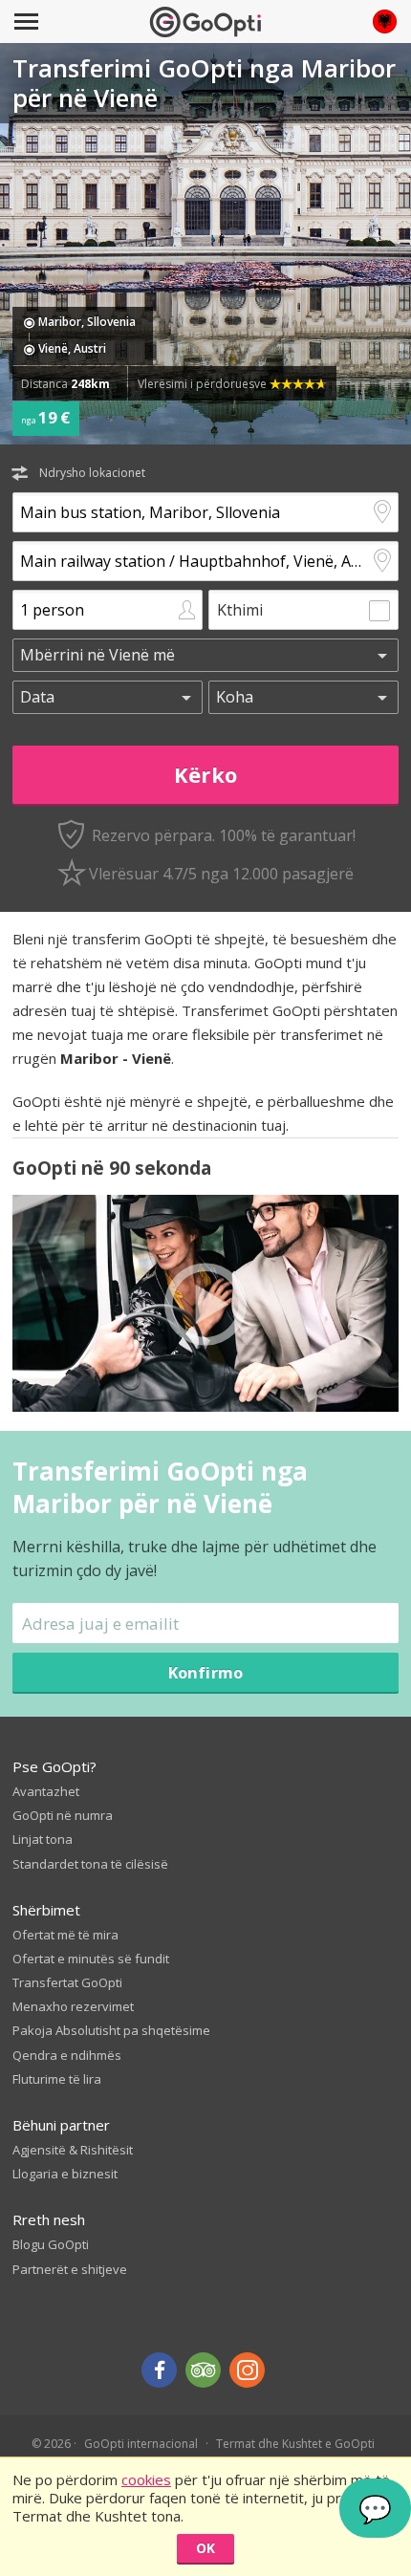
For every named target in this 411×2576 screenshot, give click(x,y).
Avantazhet (46, 1791)
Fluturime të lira (57, 2079)
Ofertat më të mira (65, 1935)
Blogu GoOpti (51, 2244)
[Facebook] (159, 2370)
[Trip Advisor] (203, 2370)
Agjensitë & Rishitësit (73, 2150)
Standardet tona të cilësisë (90, 1864)
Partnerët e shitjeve (70, 2269)
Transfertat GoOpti (67, 1982)
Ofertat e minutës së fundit (91, 1959)
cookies (146, 2479)
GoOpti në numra (63, 1815)
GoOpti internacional (141, 2444)
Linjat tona (43, 1839)
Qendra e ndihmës (67, 2055)
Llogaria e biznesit (65, 2174)
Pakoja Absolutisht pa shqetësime (111, 2030)
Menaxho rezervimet (73, 2006)
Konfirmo (205, 1672)
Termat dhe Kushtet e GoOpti (295, 2444)
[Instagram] (247, 2370)
